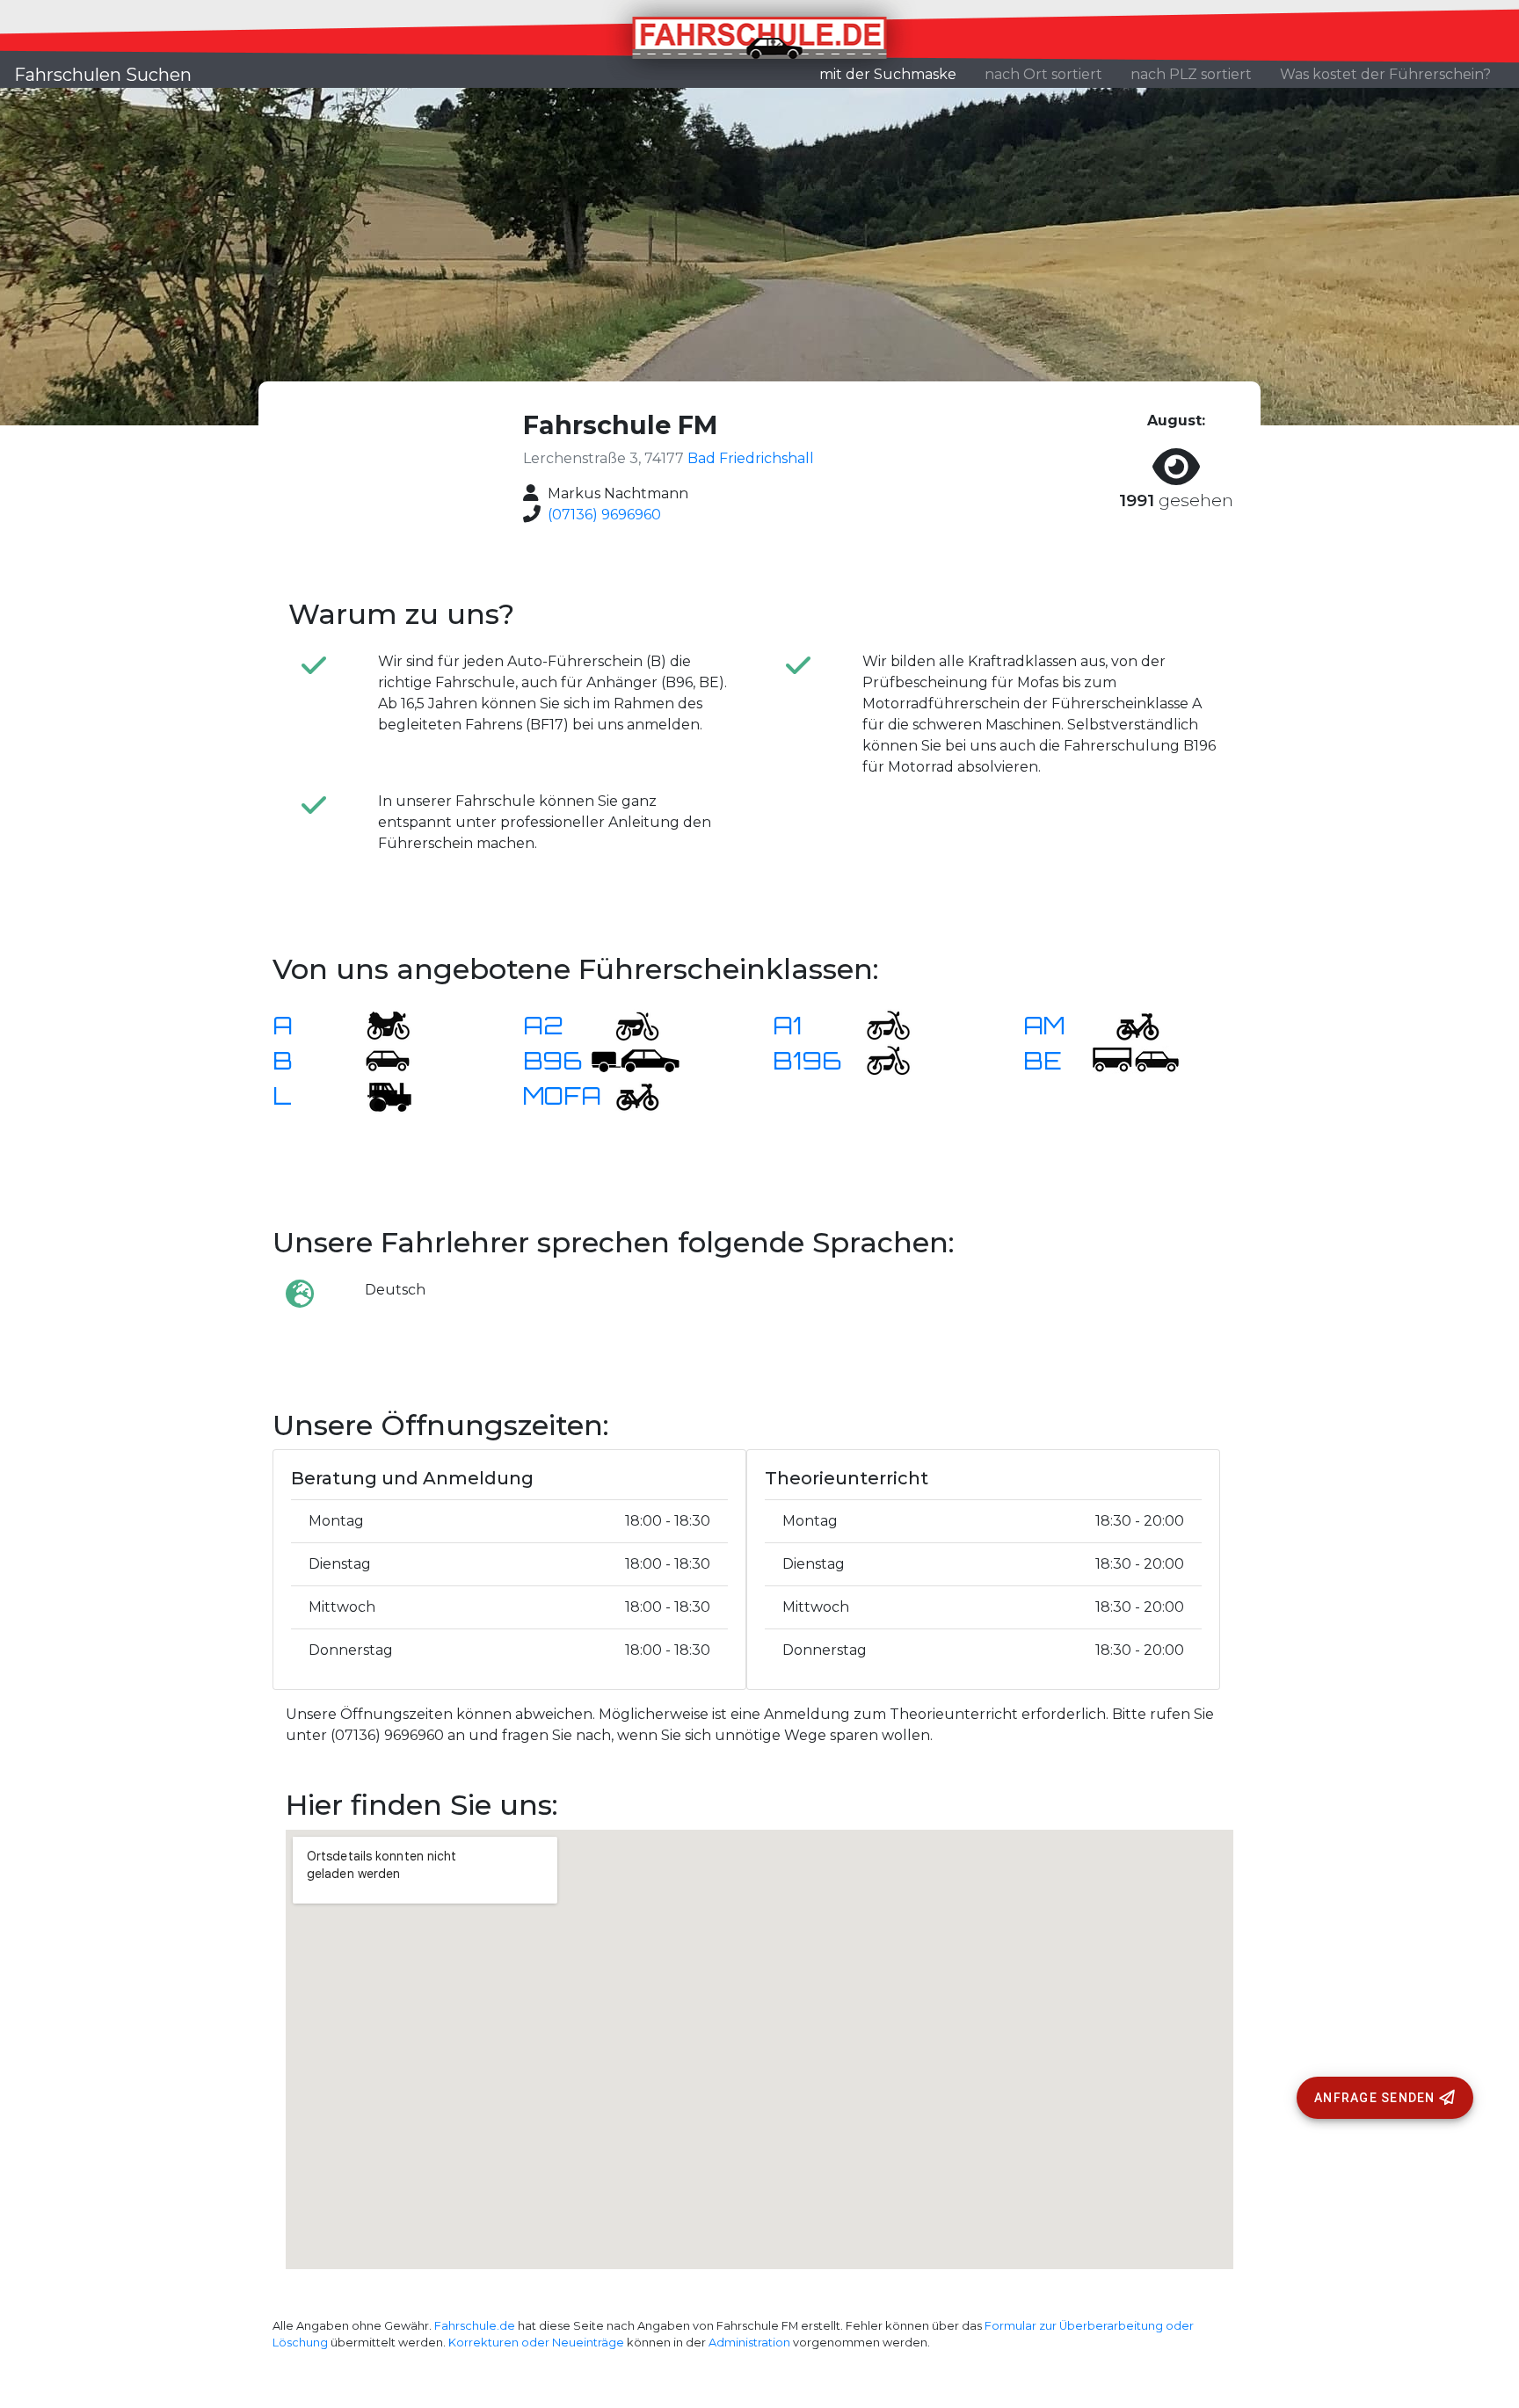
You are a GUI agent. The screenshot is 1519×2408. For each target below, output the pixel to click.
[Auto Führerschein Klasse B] (377, 1059)
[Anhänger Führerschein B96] (636, 1059)
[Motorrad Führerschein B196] (877, 1059)
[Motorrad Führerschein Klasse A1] (877, 1024)
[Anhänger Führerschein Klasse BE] (1136, 1059)
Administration (749, 2343)
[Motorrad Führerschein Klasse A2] (627, 1024)
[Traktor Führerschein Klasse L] (377, 1095)
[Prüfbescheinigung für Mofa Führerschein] (627, 1095)
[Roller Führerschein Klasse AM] (1127, 1024)
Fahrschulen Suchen (103, 75)
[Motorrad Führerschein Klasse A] (377, 1024)
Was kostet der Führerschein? (1385, 74)
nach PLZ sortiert (1191, 74)
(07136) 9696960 (604, 515)
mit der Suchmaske (895, 74)
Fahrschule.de (475, 2326)
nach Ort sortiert (1043, 74)
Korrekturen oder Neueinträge (536, 2343)
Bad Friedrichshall (751, 458)
